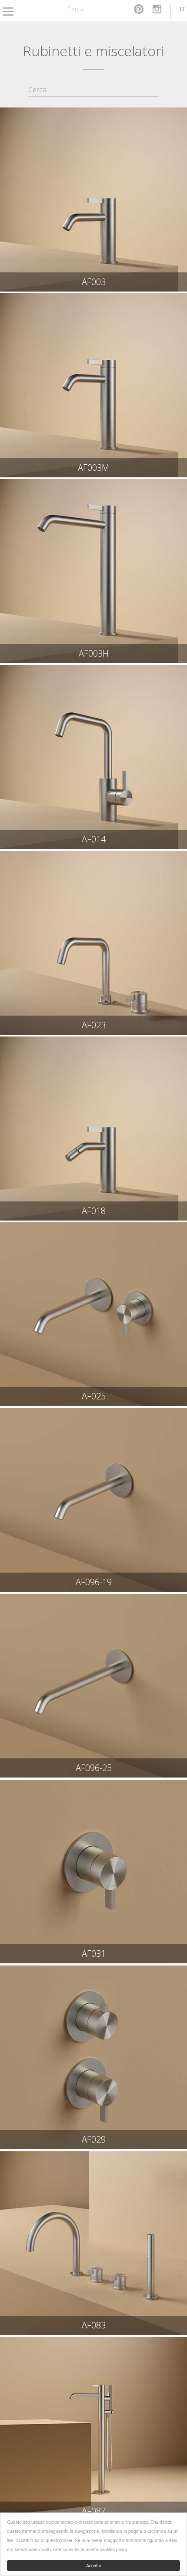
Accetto (94, 2565)
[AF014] (93, 757)
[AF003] (93, 200)
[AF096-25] (93, 1686)
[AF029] (93, 2058)
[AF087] (93, 2429)
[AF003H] (93, 571)
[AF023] (93, 943)
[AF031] (93, 1872)
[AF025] (93, 1314)
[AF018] (93, 1129)
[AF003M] (93, 385)
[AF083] (93, 2243)
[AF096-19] (93, 1500)
